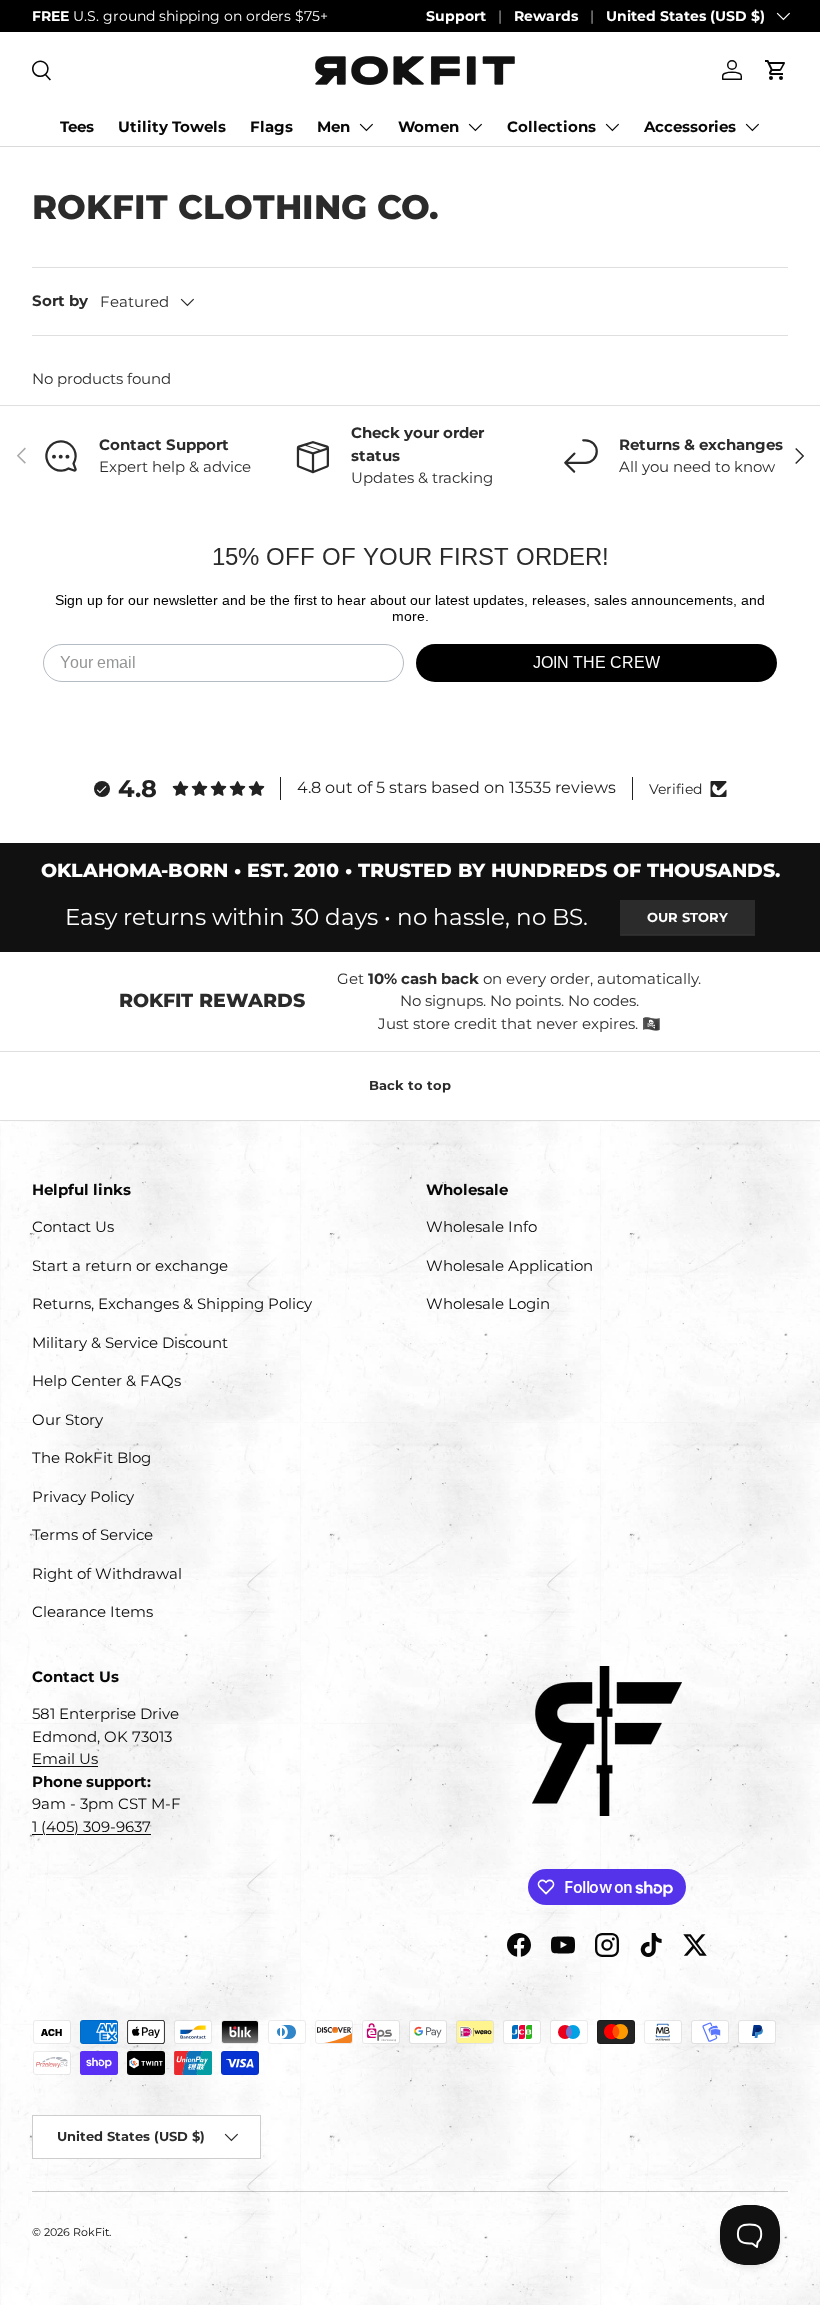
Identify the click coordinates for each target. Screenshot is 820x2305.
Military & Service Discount (130, 1342)
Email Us (65, 1758)
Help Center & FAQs (106, 1380)
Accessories (690, 126)
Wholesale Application (509, 1265)
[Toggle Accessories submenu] (752, 127)
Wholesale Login (488, 1303)
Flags (271, 126)
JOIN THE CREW (596, 662)
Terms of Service (92, 1534)
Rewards (546, 16)
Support (456, 16)
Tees (77, 126)
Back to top (410, 1085)
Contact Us (73, 1226)
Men (333, 126)
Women (428, 126)
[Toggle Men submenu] (366, 127)
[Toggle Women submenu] (475, 127)
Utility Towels (172, 126)
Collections (551, 126)
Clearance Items (92, 1611)
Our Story (687, 917)
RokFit (91, 2232)
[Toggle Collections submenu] (612, 127)
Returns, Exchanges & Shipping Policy (172, 1303)
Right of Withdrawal (107, 1573)
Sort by (60, 300)
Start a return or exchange (130, 1265)
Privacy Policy (83, 1496)
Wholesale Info (481, 1226)
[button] (776, 70)
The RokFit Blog (91, 1457)
